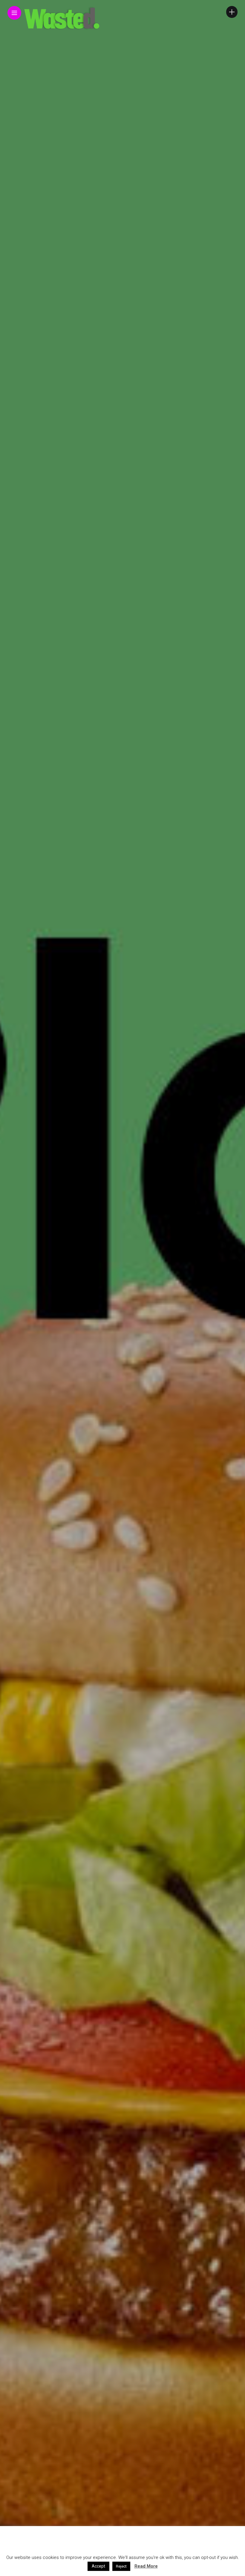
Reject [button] (121, 2566)
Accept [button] (98, 2566)
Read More (146, 2566)
